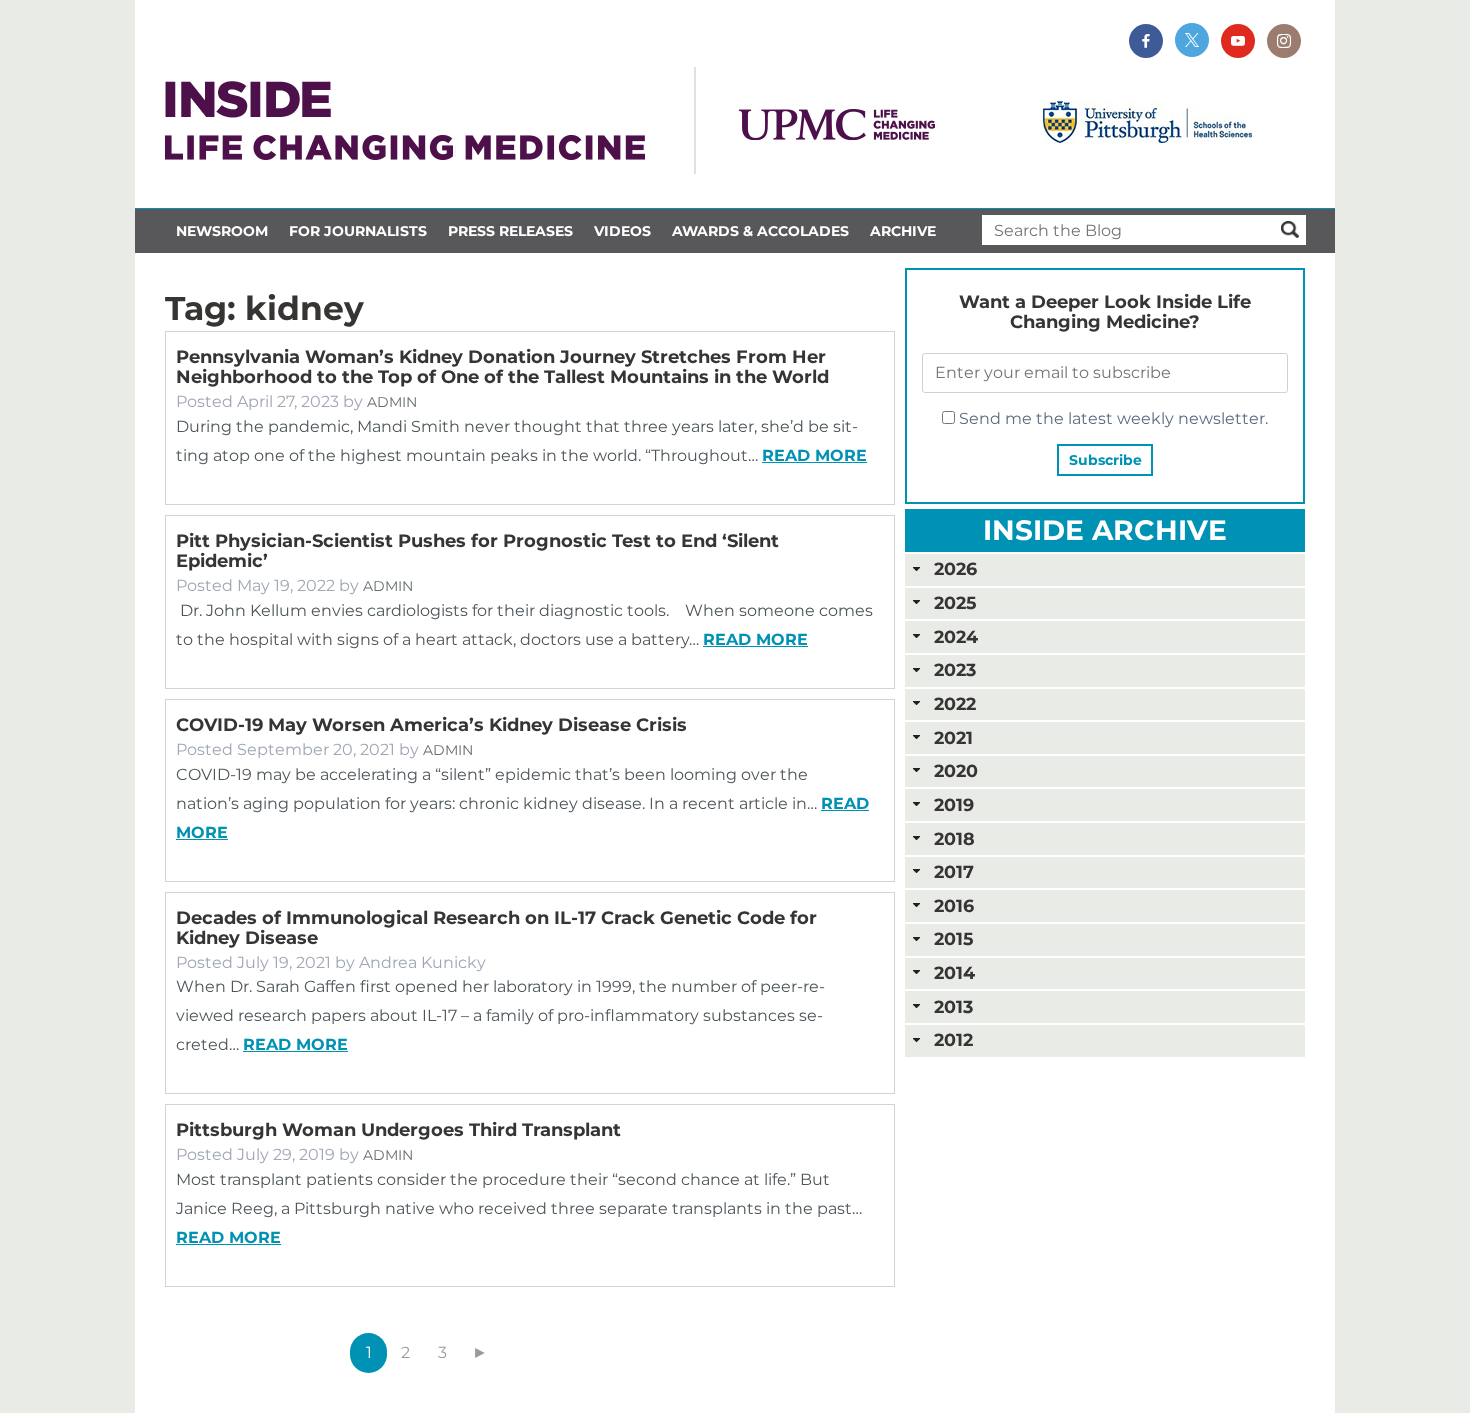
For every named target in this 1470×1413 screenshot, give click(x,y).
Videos (622, 231)
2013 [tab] (953, 1006)
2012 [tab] (953, 1039)
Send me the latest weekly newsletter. (1111, 418)
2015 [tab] (953, 938)
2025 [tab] (955, 602)
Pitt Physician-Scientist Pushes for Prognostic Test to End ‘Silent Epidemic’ (477, 551)
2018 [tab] (954, 838)
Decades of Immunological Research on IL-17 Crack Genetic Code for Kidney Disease (496, 928)
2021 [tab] (953, 737)
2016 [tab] (954, 905)
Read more (814, 455)
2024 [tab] (956, 636)
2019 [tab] (954, 804)
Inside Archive (1105, 530)
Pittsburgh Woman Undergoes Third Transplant (398, 1130)
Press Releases (510, 231)
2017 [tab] (954, 871)
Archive (903, 231)
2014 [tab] (954, 972)
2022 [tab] (955, 703)
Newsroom (222, 231)
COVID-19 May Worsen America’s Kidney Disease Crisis (431, 725)
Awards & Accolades (760, 231)
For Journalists (358, 231)
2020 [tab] (956, 770)
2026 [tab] (955, 568)
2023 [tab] (955, 669)
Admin (392, 402)
